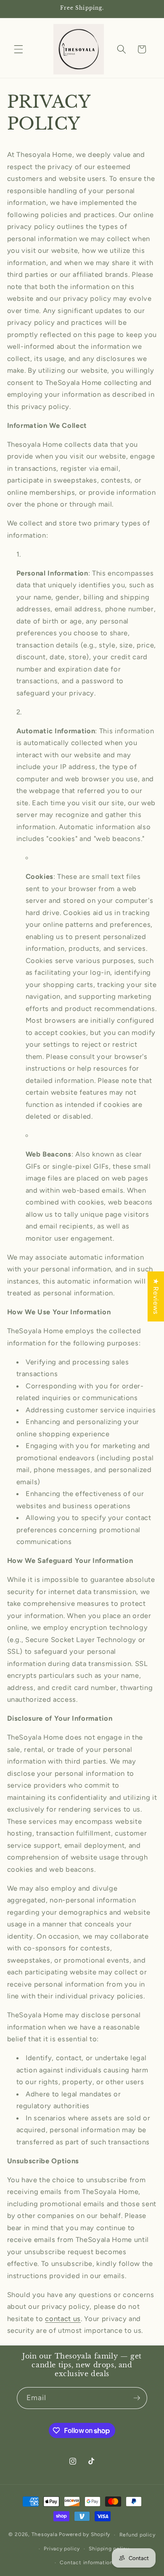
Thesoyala (45, 2535)
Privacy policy (62, 2549)
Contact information (86, 2563)
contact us (63, 2319)
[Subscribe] (137, 2398)
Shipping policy (109, 2549)
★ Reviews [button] (156, 1296)
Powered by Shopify (85, 2535)
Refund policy (138, 2535)
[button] (19, 49)
